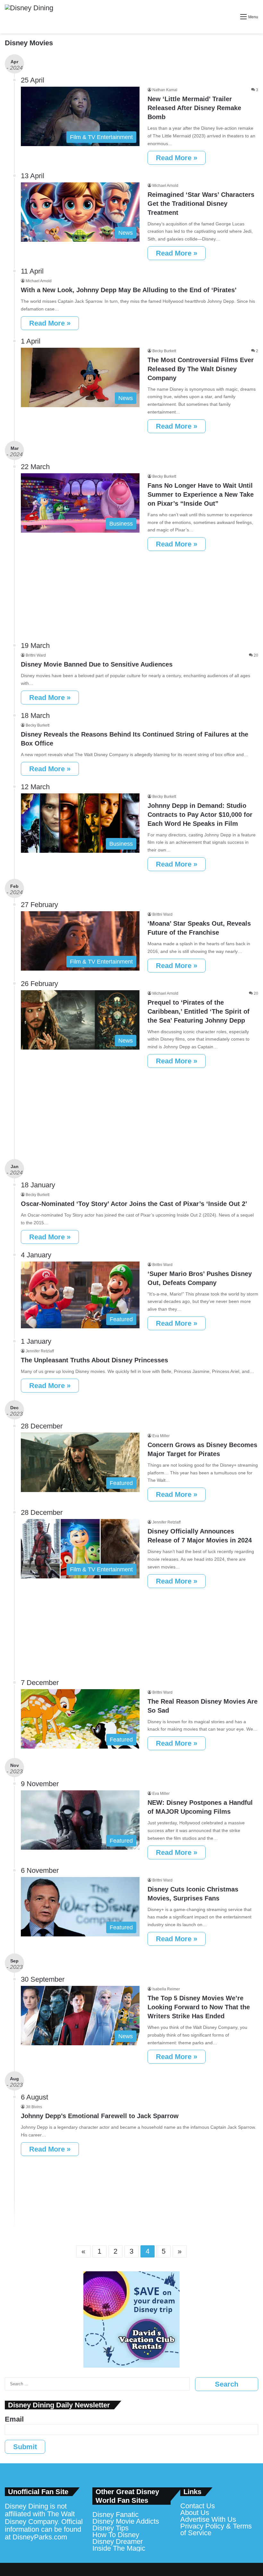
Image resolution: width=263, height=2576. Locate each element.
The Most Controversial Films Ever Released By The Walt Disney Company (201, 369)
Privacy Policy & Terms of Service (216, 2529)
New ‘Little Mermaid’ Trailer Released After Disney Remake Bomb (194, 108)
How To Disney (116, 2535)
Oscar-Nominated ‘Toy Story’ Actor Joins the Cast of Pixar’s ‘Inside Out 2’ (134, 1204)
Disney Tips (110, 2528)
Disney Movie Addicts (126, 2521)
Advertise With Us (208, 2519)
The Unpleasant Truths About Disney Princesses (94, 1360)
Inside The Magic (119, 2548)
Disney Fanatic (115, 2515)
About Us (195, 2513)
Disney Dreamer (118, 2541)
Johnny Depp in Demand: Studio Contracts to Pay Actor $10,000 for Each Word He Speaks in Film (200, 815)
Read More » (177, 158)
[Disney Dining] (29, 17)
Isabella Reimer (166, 1989)
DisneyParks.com (40, 2537)
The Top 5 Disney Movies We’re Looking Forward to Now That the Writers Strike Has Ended (199, 2007)
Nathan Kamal (165, 90)
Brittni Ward (36, 655)
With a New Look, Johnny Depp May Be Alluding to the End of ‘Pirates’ (129, 290)
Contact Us (198, 2506)
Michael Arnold (165, 186)
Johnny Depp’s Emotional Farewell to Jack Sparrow (100, 2116)
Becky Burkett (164, 351)
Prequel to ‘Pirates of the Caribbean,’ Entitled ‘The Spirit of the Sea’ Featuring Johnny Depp (199, 1011)
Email (14, 2419)
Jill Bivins (34, 2107)
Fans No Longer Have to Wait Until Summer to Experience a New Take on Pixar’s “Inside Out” (201, 494)
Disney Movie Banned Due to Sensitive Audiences (97, 664)
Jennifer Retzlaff (40, 1351)
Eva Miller (161, 1436)
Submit (25, 2447)
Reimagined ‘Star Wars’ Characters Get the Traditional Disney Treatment (201, 204)
